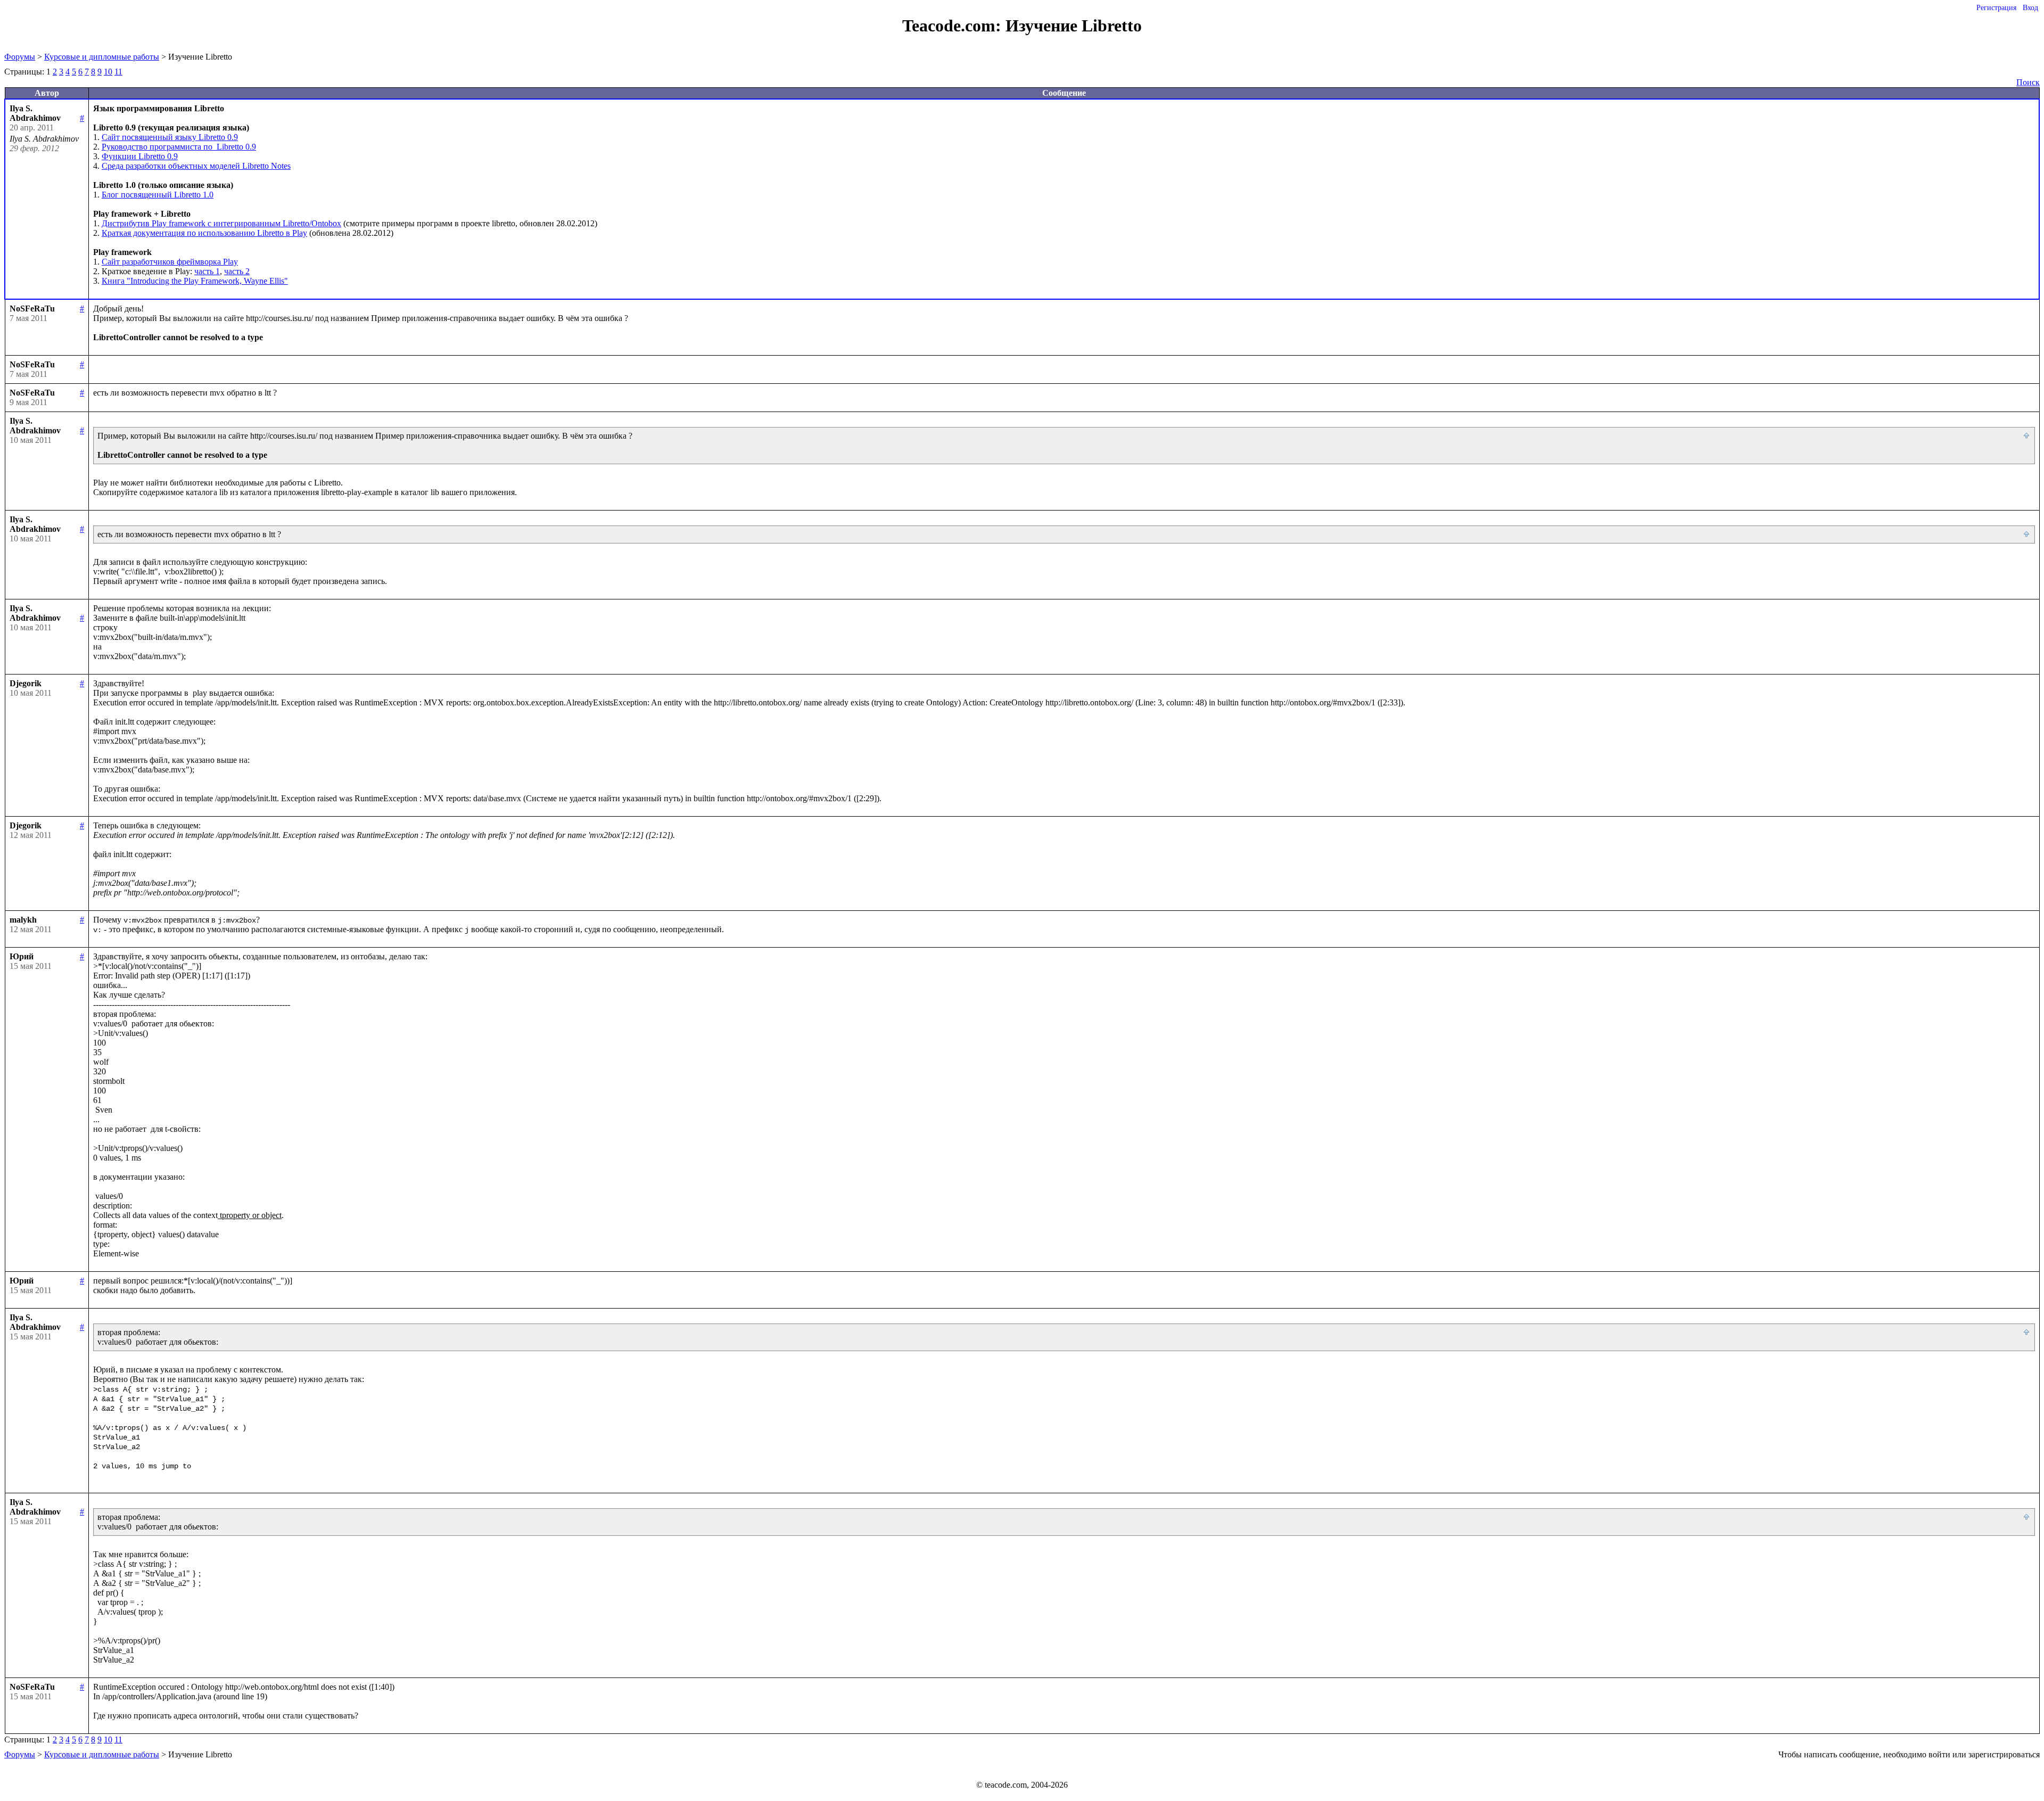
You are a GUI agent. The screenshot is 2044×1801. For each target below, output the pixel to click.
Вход (2030, 8)
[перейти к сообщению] (2027, 436)
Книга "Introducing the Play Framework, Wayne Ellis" (195, 281)
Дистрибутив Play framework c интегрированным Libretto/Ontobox (221, 223)
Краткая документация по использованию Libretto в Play (204, 233)
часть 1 (207, 271)
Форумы (20, 57)
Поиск (2028, 82)
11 (118, 72)
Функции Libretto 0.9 (140, 156)
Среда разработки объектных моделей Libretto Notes (196, 166)
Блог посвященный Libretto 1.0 (158, 195)
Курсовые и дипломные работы (102, 57)
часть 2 (237, 271)
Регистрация (1996, 8)
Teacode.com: (954, 26)
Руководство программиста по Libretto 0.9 (179, 147)
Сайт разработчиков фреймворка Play (170, 262)
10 (108, 72)
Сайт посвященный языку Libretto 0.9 (170, 137)
